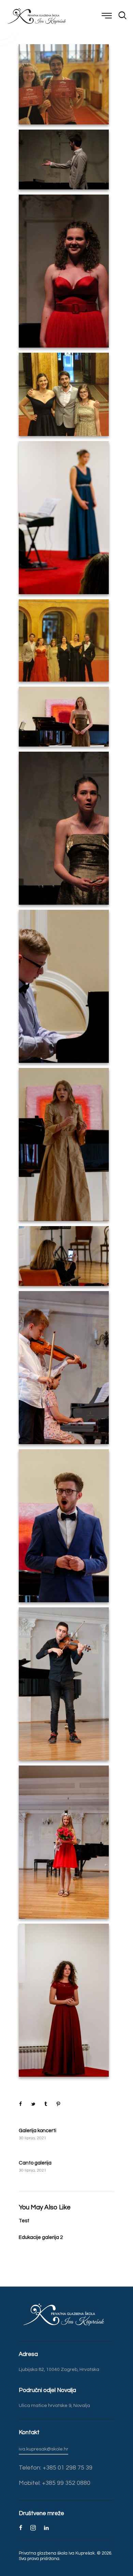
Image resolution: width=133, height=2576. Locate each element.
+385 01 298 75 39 (67, 2468)
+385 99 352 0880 (65, 2483)
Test (24, 2221)
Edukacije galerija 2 (41, 2237)
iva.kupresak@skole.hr (43, 2449)
